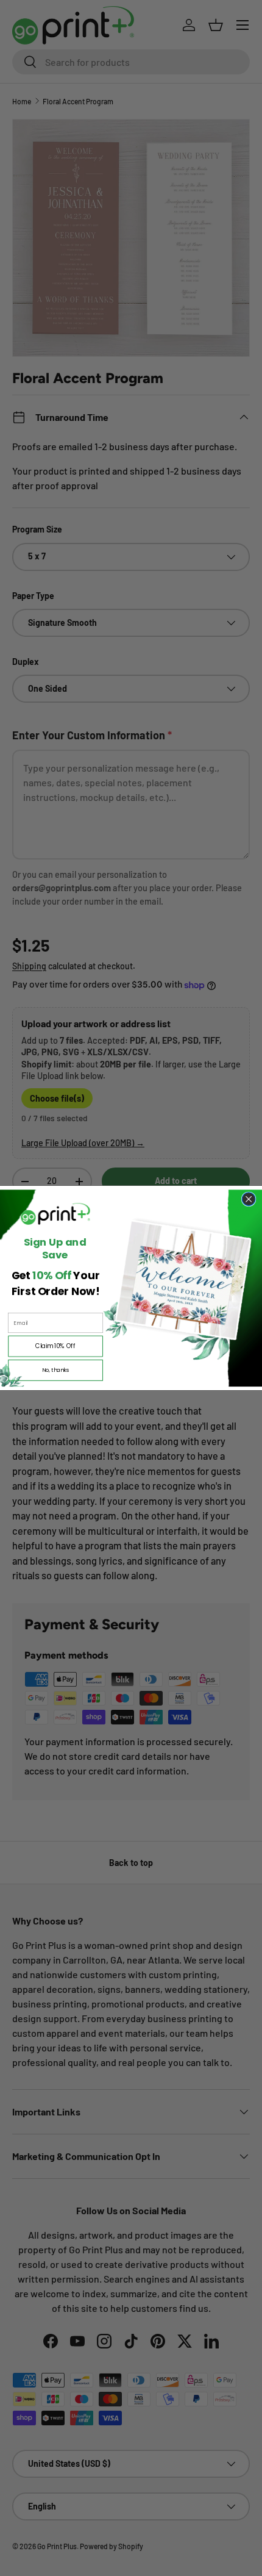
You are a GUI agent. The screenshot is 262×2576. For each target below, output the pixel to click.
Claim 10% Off (55, 1346)
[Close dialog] (249, 1199)
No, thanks (56, 1370)
